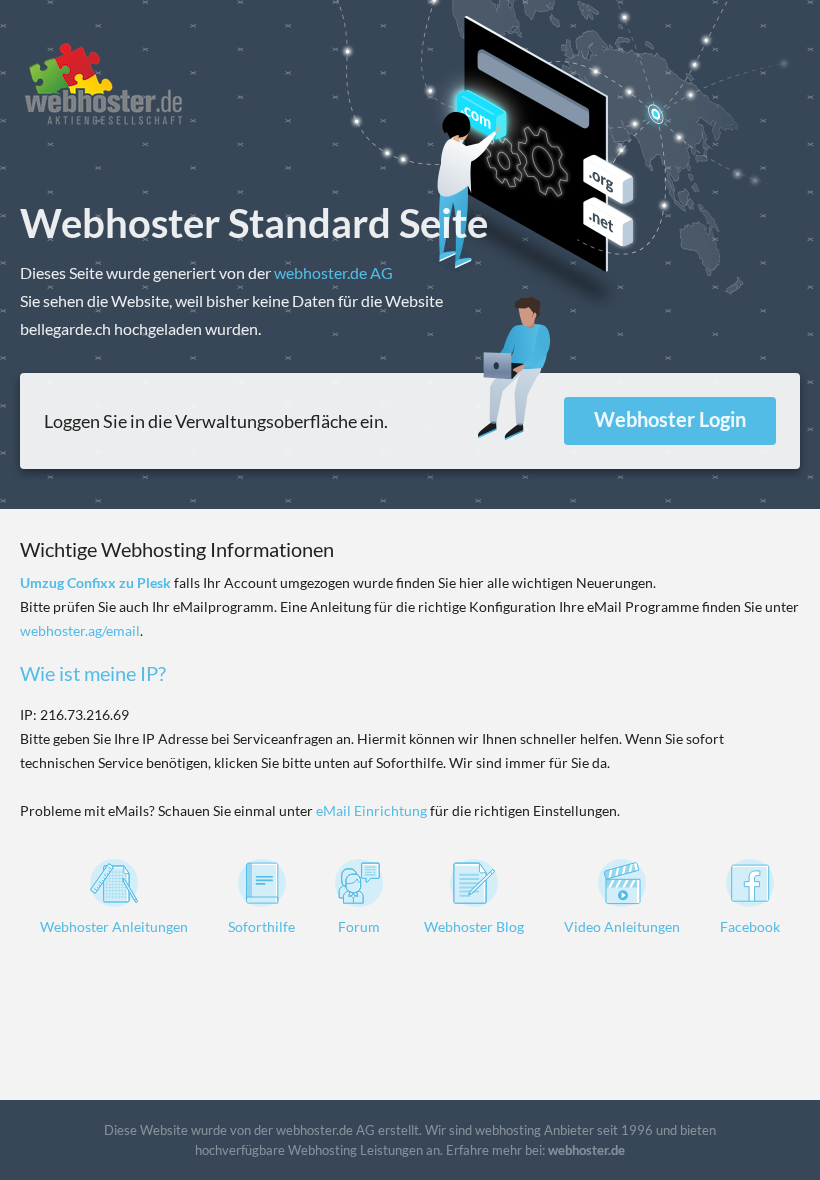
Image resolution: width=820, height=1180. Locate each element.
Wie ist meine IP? (93, 673)
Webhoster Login (670, 419)
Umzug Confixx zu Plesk (95, 582)
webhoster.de (586, 1150)
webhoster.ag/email (80, 630)
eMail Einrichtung (371, 810)
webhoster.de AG (333, 272)
